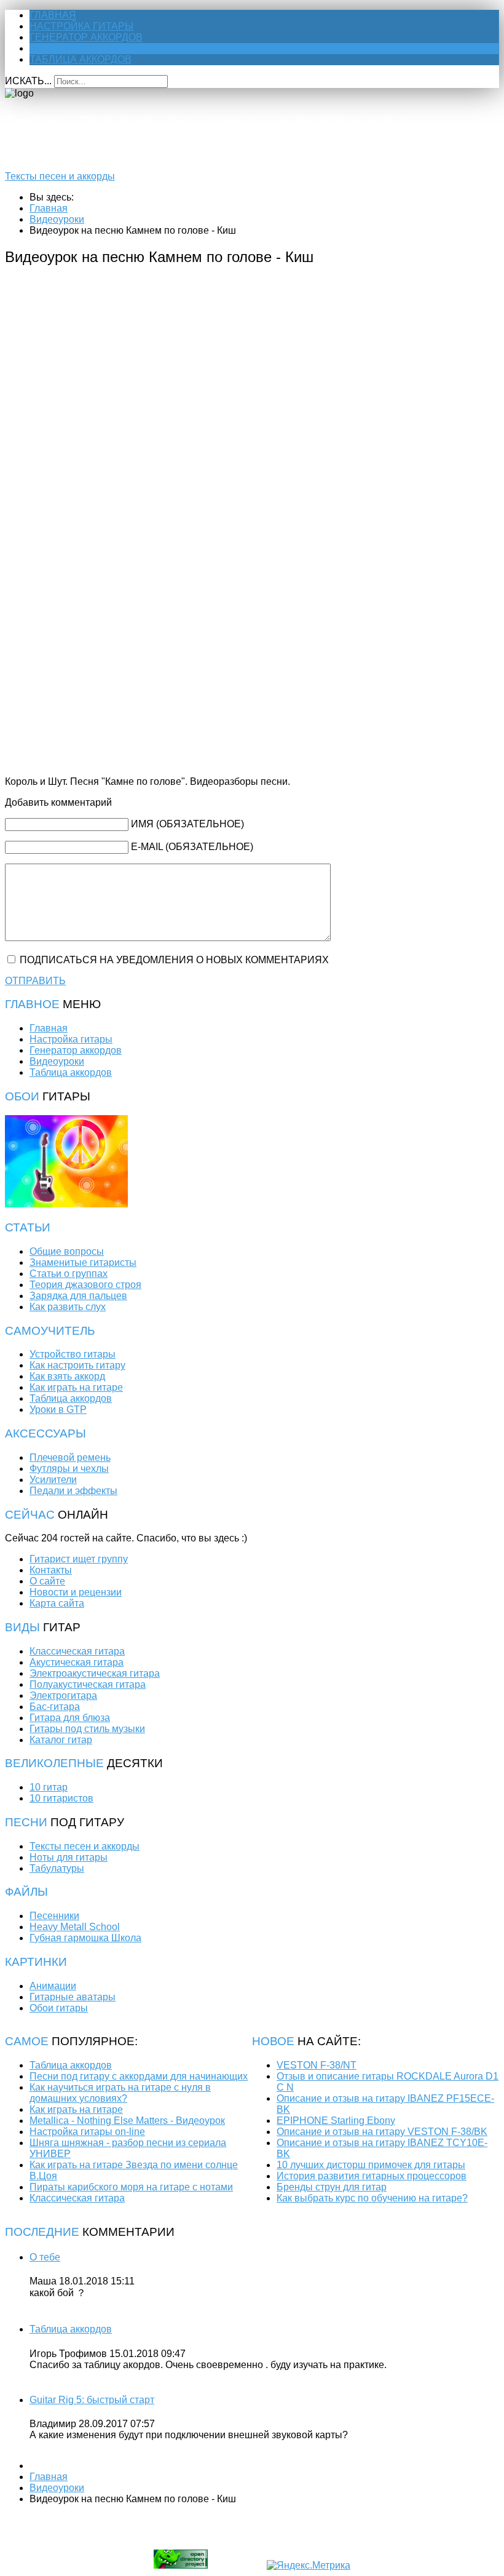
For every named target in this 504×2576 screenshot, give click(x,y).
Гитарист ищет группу (79, 1559)
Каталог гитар (61, 1740)
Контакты (51, 1570)
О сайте (47, 1581)
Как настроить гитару (77, 1365)
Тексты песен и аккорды (60, 176)
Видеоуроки (64, 48)
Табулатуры (57, 1868)
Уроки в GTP (58, 1409)
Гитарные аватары (73, 1997)
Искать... (28, 81)
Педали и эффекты (73, 1491)
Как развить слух (68, 1307)
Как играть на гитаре (76, 1387)
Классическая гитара (77, 1651)
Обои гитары (59, 2008)
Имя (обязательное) (187, 824)
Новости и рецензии (76, 1592)
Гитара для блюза (70, 1718)
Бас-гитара (55, 1707)
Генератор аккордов (86, 37)
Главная (53, 15)
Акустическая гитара (77, 1662)
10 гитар (49, 1787)
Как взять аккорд (67, 1376)
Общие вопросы (67, 1251)
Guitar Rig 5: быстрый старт (92, 2400)
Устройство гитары (73, 1354)
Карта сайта (57, 1603)
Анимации (53, 1986)
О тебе (45, 2257)
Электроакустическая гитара (95, 1673)
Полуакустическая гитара (88, 1684)
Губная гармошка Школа (85, 1938)
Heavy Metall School (75, 1927)
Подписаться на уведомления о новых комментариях (174, 960)
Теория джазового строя (85, 1285)
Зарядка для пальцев (78, 1296)
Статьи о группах (69, 1274)
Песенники (54, 1916)
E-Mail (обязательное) (192, 847)
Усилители (53, 1480)
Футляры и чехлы (69, 1469)
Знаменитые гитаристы (83, 1262)
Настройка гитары (81, 26)
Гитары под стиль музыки (87, 1729)
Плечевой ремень (70, 1457)
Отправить (35, 981)
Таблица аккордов (81, 59)
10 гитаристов (61, 1798)
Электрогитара (63, 1695)
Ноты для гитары (69, 1857)
